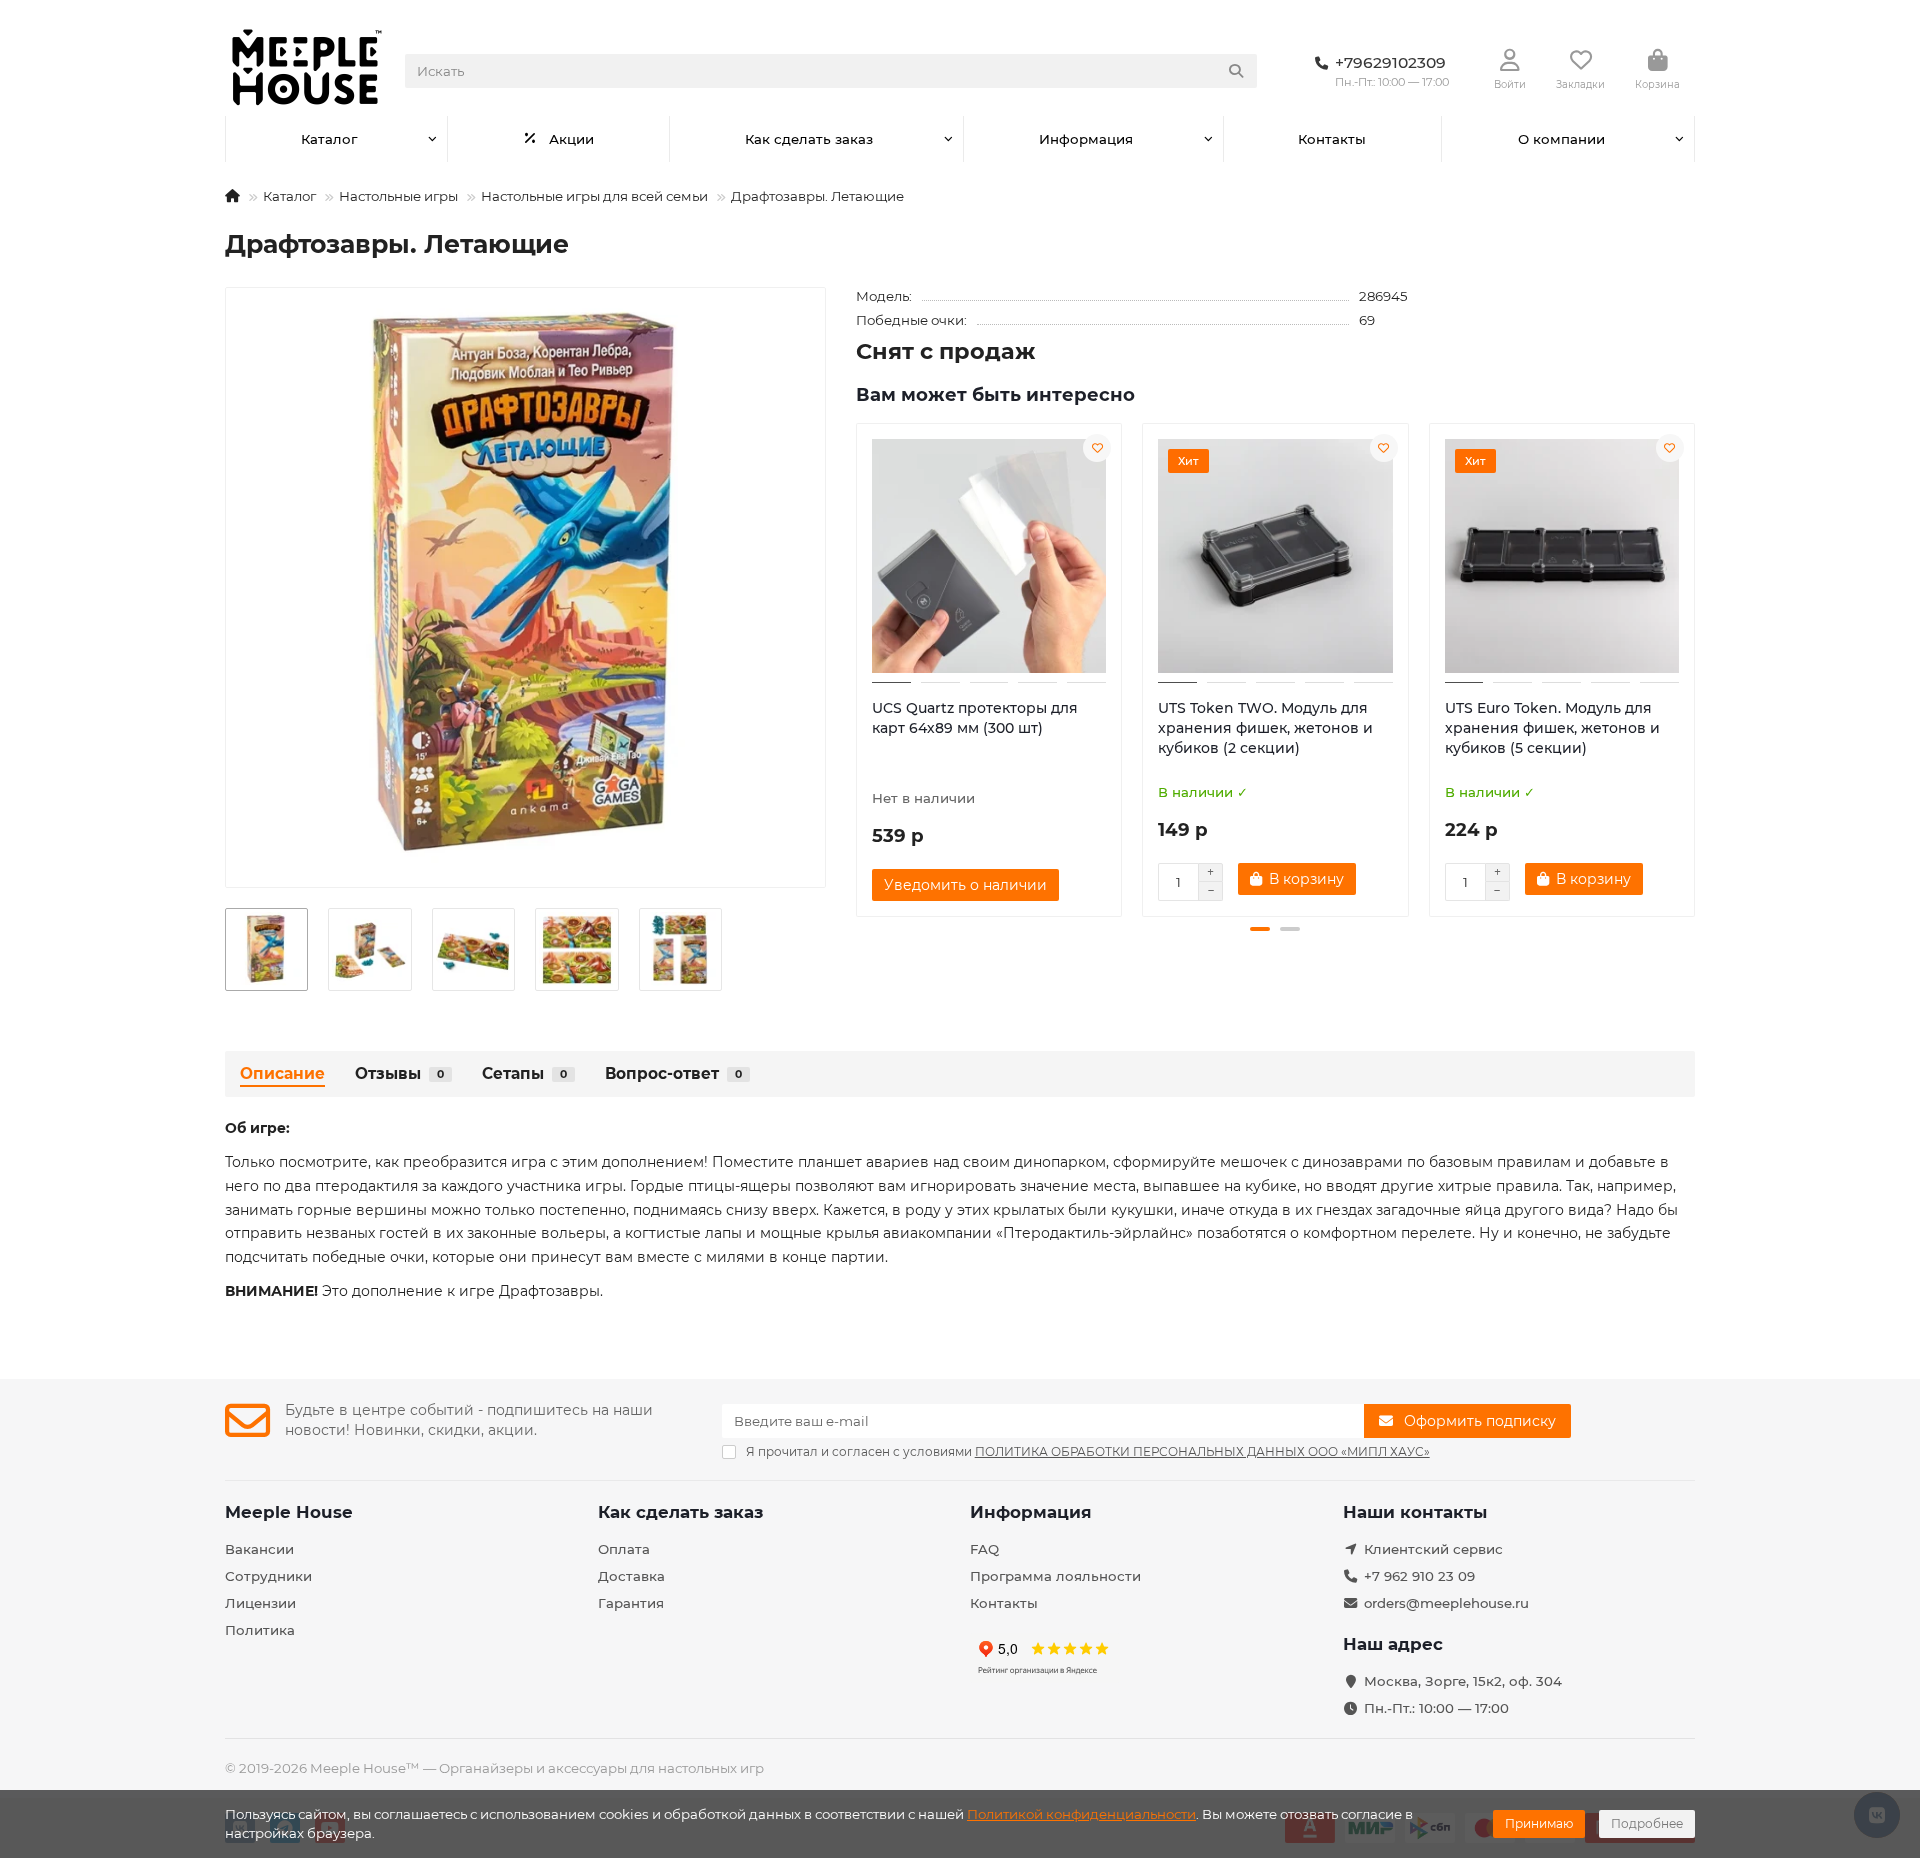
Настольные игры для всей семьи (594, 196)
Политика (260, 1630)
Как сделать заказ (809, 139)
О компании (1561, 139)
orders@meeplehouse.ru (1446, 1603)
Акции (571, 139)
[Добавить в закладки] (1097, 448)
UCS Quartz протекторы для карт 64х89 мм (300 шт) (975, 718)
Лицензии (260, 1603)
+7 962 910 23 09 (1419, 1576)
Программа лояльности (1055, 1576)
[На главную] (232, 196)
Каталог (329, 139)
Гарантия (631, 1603)
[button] (858, 667)
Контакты (1332, 139)
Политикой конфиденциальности (1081, 1814)
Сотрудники (268, 1576)
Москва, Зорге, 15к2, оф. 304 (1463, 1681)
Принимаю (1539, 1823)
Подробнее (1647, 1823)
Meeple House (289, 1512)
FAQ (984, 1549)
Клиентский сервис (1433, 1549)
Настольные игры (398, 196)
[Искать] (1236, 71)
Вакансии (259, 1549)
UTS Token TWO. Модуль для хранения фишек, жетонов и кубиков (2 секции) (1265, 728)
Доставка (631, 1576)
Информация (1086, 139)
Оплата (624, 1549)
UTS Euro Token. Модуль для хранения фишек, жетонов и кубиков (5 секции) (1552, 728)
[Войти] (1510, 61)
